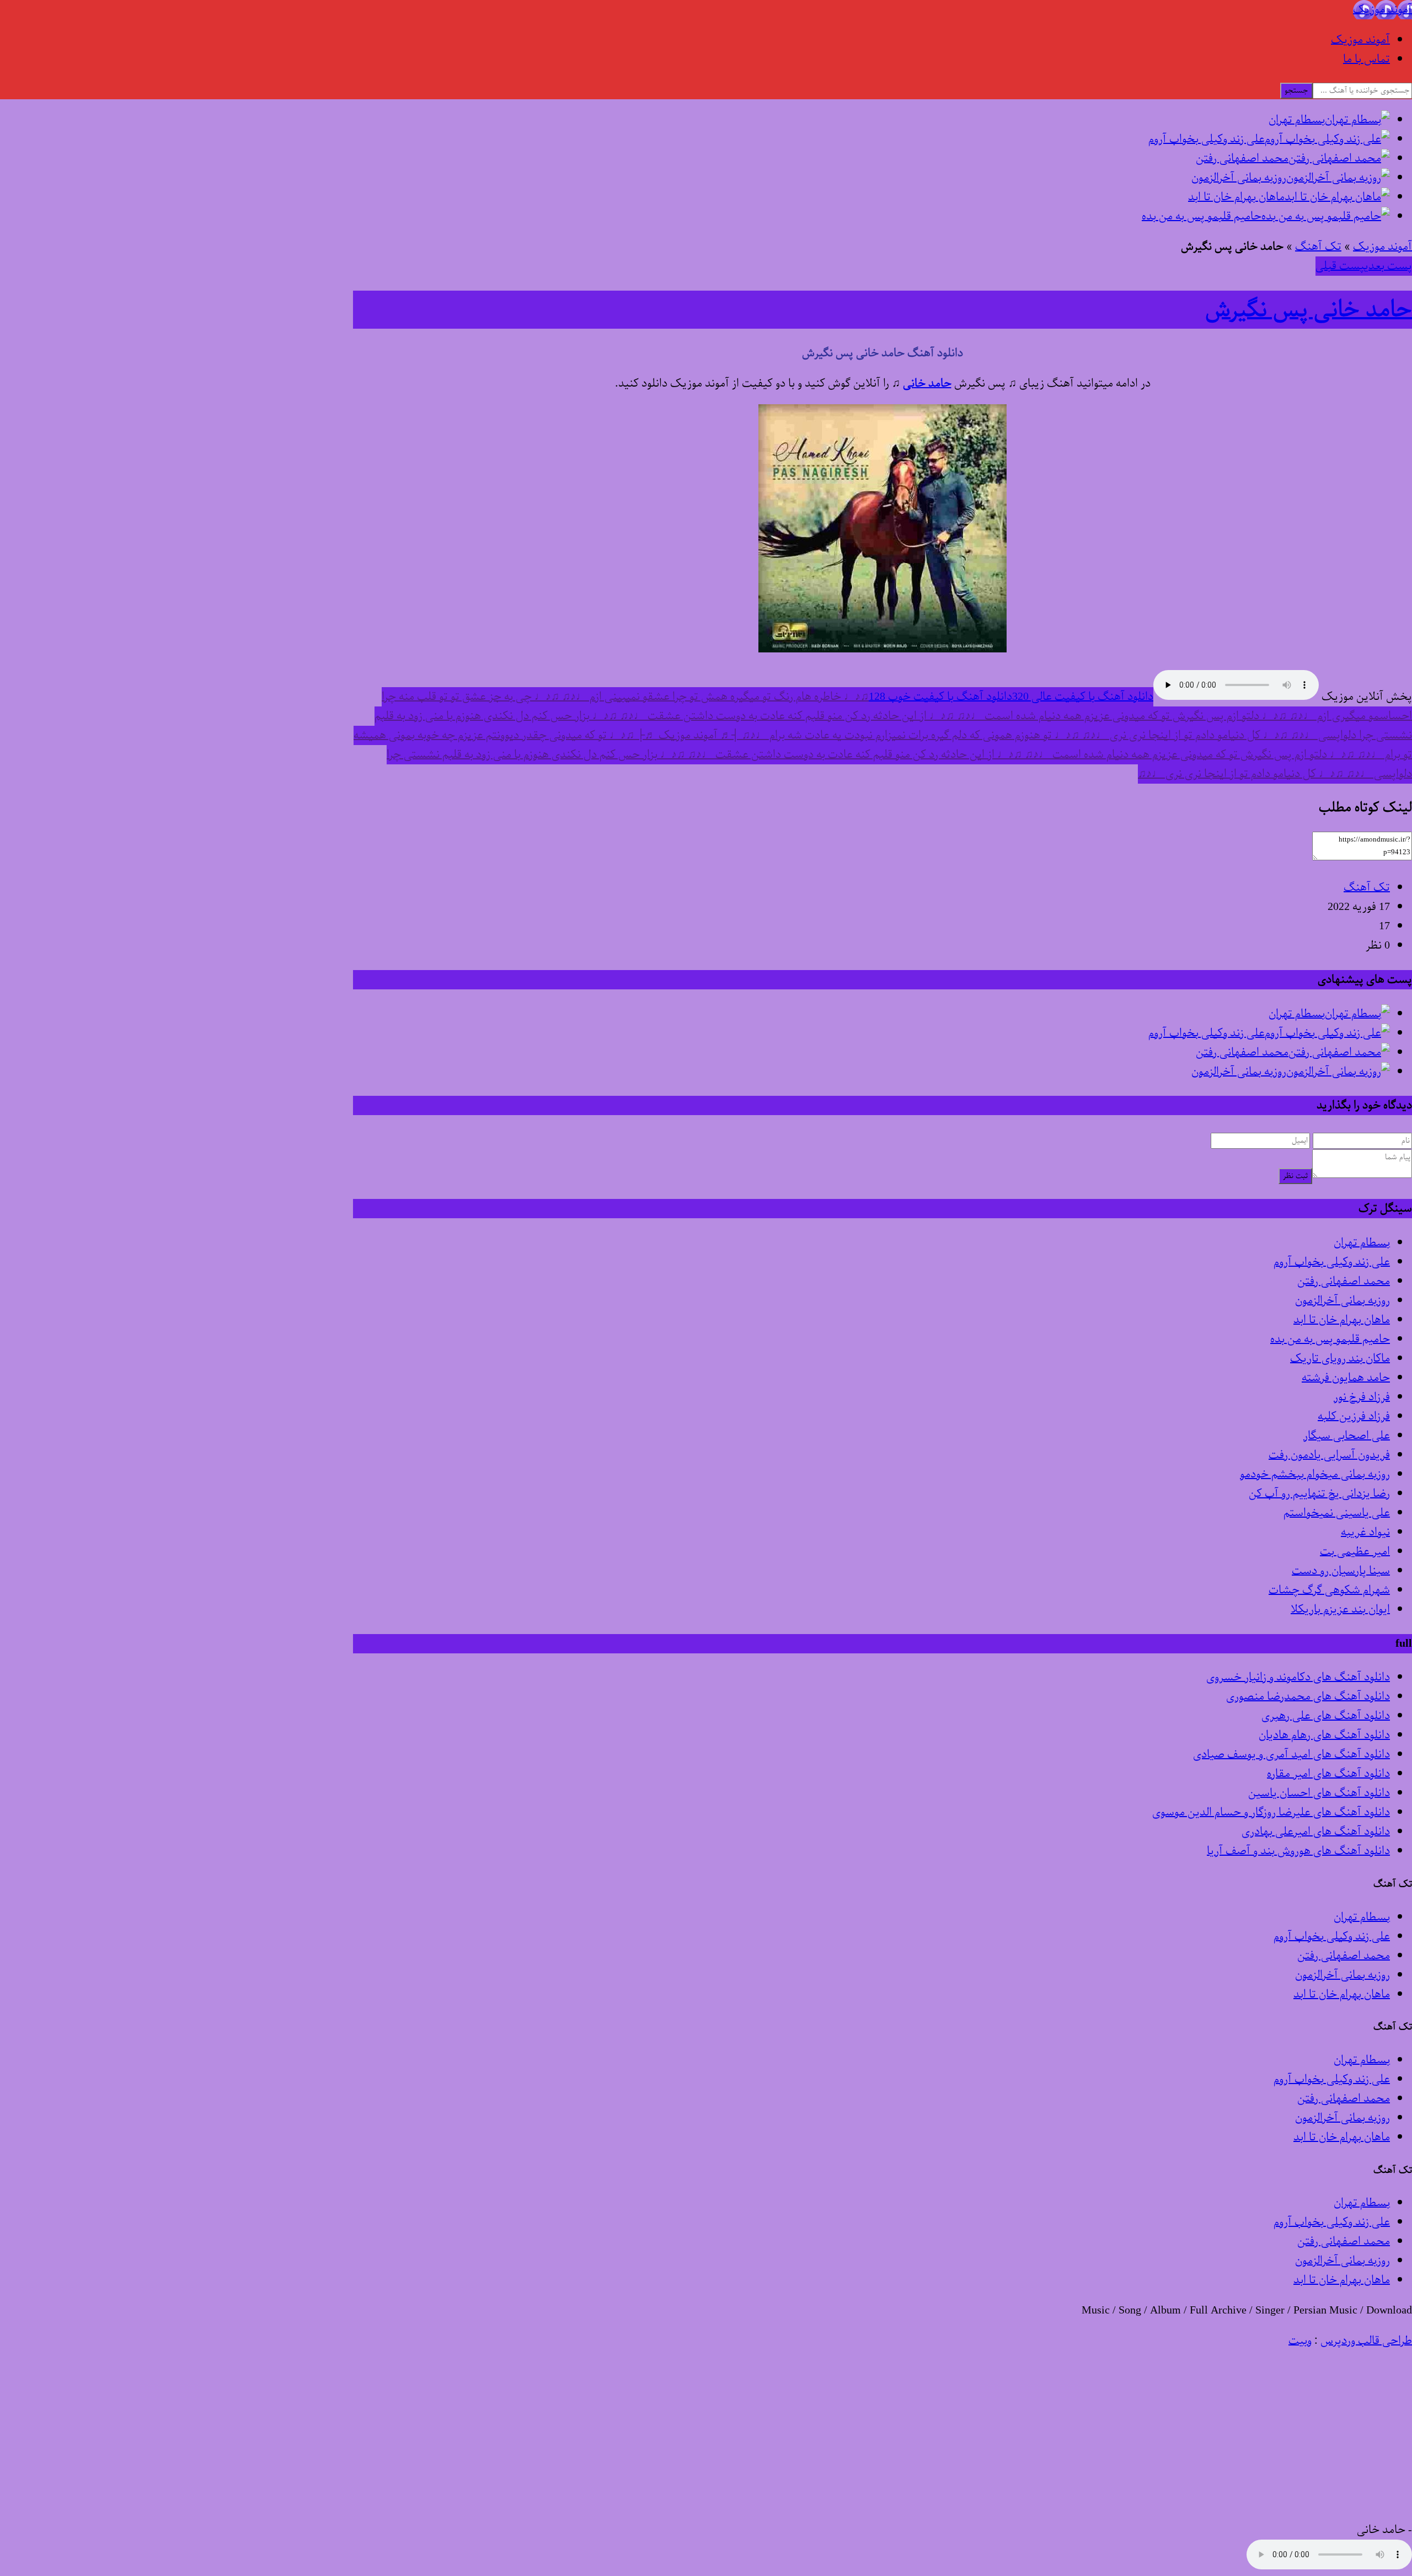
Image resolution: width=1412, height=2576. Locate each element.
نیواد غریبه (1365, 1532)
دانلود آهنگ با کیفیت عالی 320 (1083, 697)
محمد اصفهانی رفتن (1344, 1281)
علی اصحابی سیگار (1347, 1436)
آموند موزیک (1360, 40)
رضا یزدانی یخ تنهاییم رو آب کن (1319, 1494)
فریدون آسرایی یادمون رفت (1329, 1455)
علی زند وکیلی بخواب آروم (1332, 1262)
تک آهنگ (1318, 247)
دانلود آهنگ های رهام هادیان (1324, 1735)
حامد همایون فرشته (1346, 1378)
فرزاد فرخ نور (1362, 1397)
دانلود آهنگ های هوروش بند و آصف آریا (1298, 1851)
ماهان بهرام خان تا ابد (1342, 1320)
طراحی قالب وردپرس (1366, 2341)
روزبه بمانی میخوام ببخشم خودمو (1315, 1474)
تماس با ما (1366, 59)
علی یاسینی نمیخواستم (1337, 1513)
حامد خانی (927, 384)
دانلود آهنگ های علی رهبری (1326, 1716)
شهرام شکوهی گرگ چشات (1329, 1590)
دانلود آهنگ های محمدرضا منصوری (1308, 1697)
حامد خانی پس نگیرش (1309, 310)
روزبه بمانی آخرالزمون (1343, 1301)
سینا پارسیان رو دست (1341, 1571)
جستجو (1296, 91)
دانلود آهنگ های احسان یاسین (1319, 1793)
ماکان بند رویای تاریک (1340, 1359)
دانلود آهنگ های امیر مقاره (1328, 1774)
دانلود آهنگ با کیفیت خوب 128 (940, 697)
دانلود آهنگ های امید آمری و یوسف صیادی (1291, 1755)
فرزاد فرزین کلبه (1354, 1416)
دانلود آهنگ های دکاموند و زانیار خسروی (1298, 1677)
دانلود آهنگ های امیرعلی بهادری (1316, 1832)
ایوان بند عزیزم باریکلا (1340, 1610)
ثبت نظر (1295, 1176)
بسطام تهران (1362, 1243)
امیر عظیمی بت (1355, 1552)
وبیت (1300, 2341)
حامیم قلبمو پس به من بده (1330, 1339)
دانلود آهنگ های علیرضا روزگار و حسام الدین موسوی (1271, 1812)
